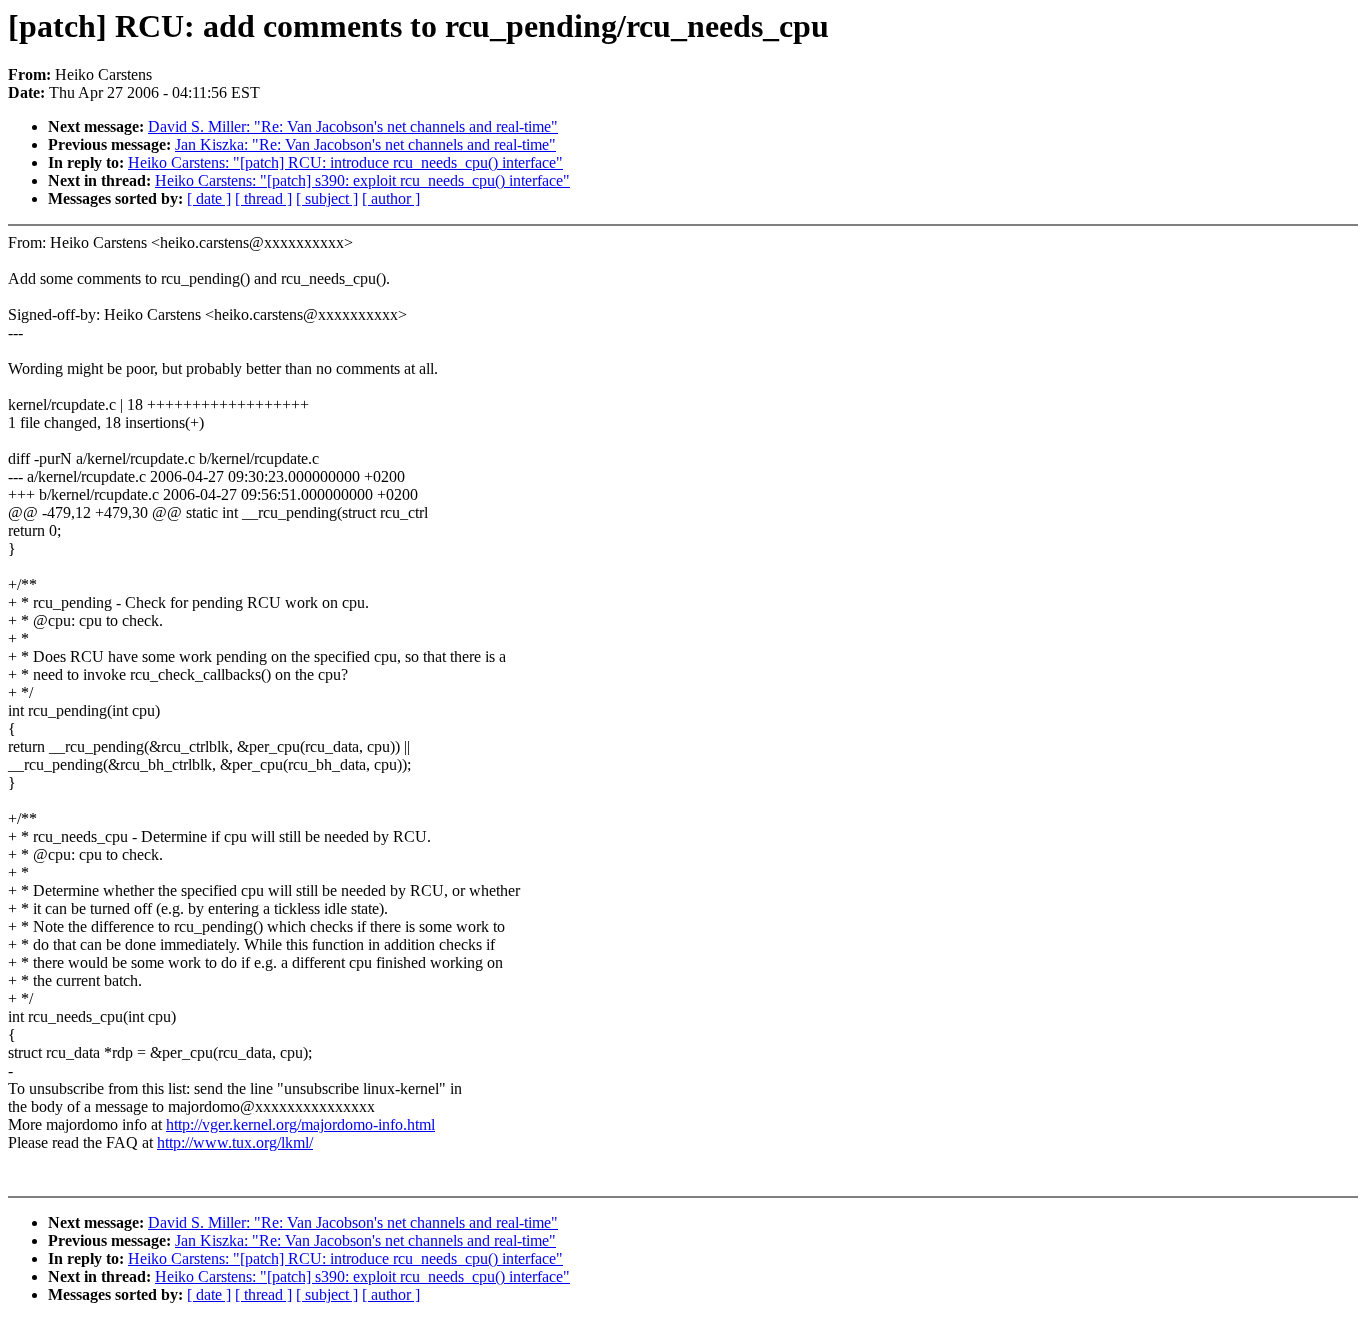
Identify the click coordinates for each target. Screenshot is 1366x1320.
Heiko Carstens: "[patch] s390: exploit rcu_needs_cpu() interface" (362, 180)
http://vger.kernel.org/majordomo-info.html (300, 1124)
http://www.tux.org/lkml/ (235, 1142)
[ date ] (209, 198)
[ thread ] (263, 198)
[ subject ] (327, 198)
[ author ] (391, 198)
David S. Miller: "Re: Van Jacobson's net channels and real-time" (353, 126)
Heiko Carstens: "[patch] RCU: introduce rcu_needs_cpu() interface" (345, 162)
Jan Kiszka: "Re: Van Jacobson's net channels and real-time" (365, 144)
